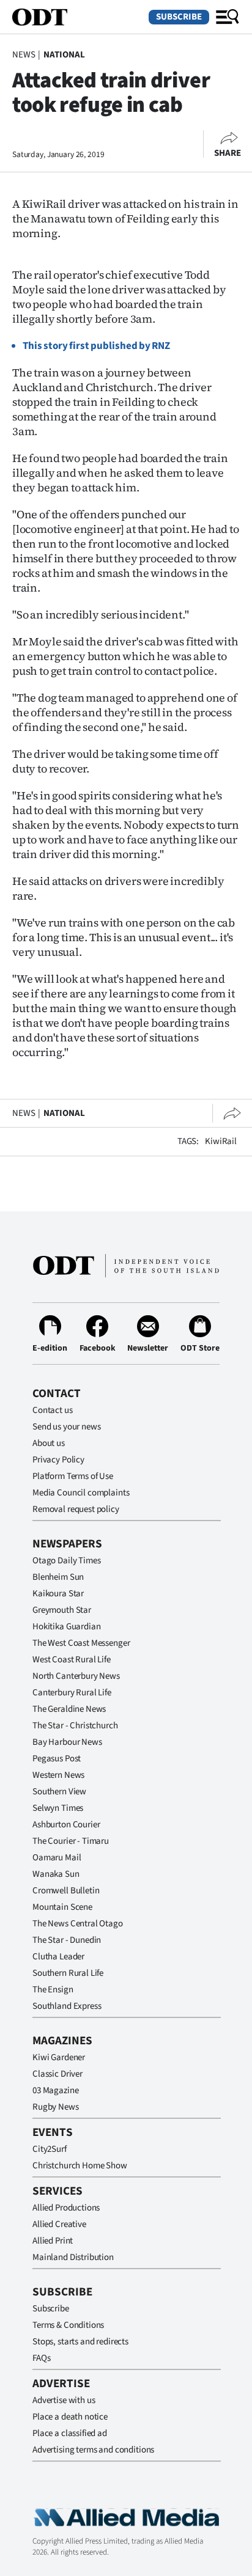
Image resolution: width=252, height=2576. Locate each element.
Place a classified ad (70, 2433)
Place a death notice (70, 2417)
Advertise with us (64, 2400)
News (24, 55)
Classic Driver (57, 2074)
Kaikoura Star (58, 1594)
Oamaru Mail (57, 1858)
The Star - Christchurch (75, 1726)
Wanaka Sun (56, 1874)
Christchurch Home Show (80, 2166)
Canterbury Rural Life (72, 1693)
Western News (58, 1775)
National (64, 55)
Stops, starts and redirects (80, 2342)
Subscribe (179, 17)
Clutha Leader (58, 1957)
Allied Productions (66, 2208)
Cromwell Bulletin (66, 1891)
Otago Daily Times (66, 1561)
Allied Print (53, 2241)
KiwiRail (221, 1141)
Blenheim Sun (58, 1577)
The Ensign (53, 1990)
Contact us (53, 1410)
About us (49, 1443)
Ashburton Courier (66, 1825)
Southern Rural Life (68, 1973)
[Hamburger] (228, 17)
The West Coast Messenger (81, 1643)
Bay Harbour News (67, 1742)
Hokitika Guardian (66, 1627)
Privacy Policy (58, 1460)
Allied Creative (59, 2224)
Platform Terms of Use (73, 1476)
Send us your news (66, 1427)
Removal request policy (76, 1509)
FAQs (41, 2358)
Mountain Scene (62, 1907)
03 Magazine (55, 2090)
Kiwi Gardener (59, 2057)
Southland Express (67, 2006)
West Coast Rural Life (72, 1660)
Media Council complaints (81, 1493)
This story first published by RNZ (96, 346)
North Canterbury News (76, 1676)
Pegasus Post (57, 1759)
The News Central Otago (78, 1924)
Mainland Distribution (73, 2257)
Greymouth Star (62, 1610)
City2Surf (50, 2149)
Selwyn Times (58, 1808)
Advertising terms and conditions (93, 2450)
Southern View (59, 1792)
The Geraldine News (69, 1709)
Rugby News (56, 2107)
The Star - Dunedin (67, 1940)
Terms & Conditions (68, 2325)
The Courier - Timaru (71, 1841)
